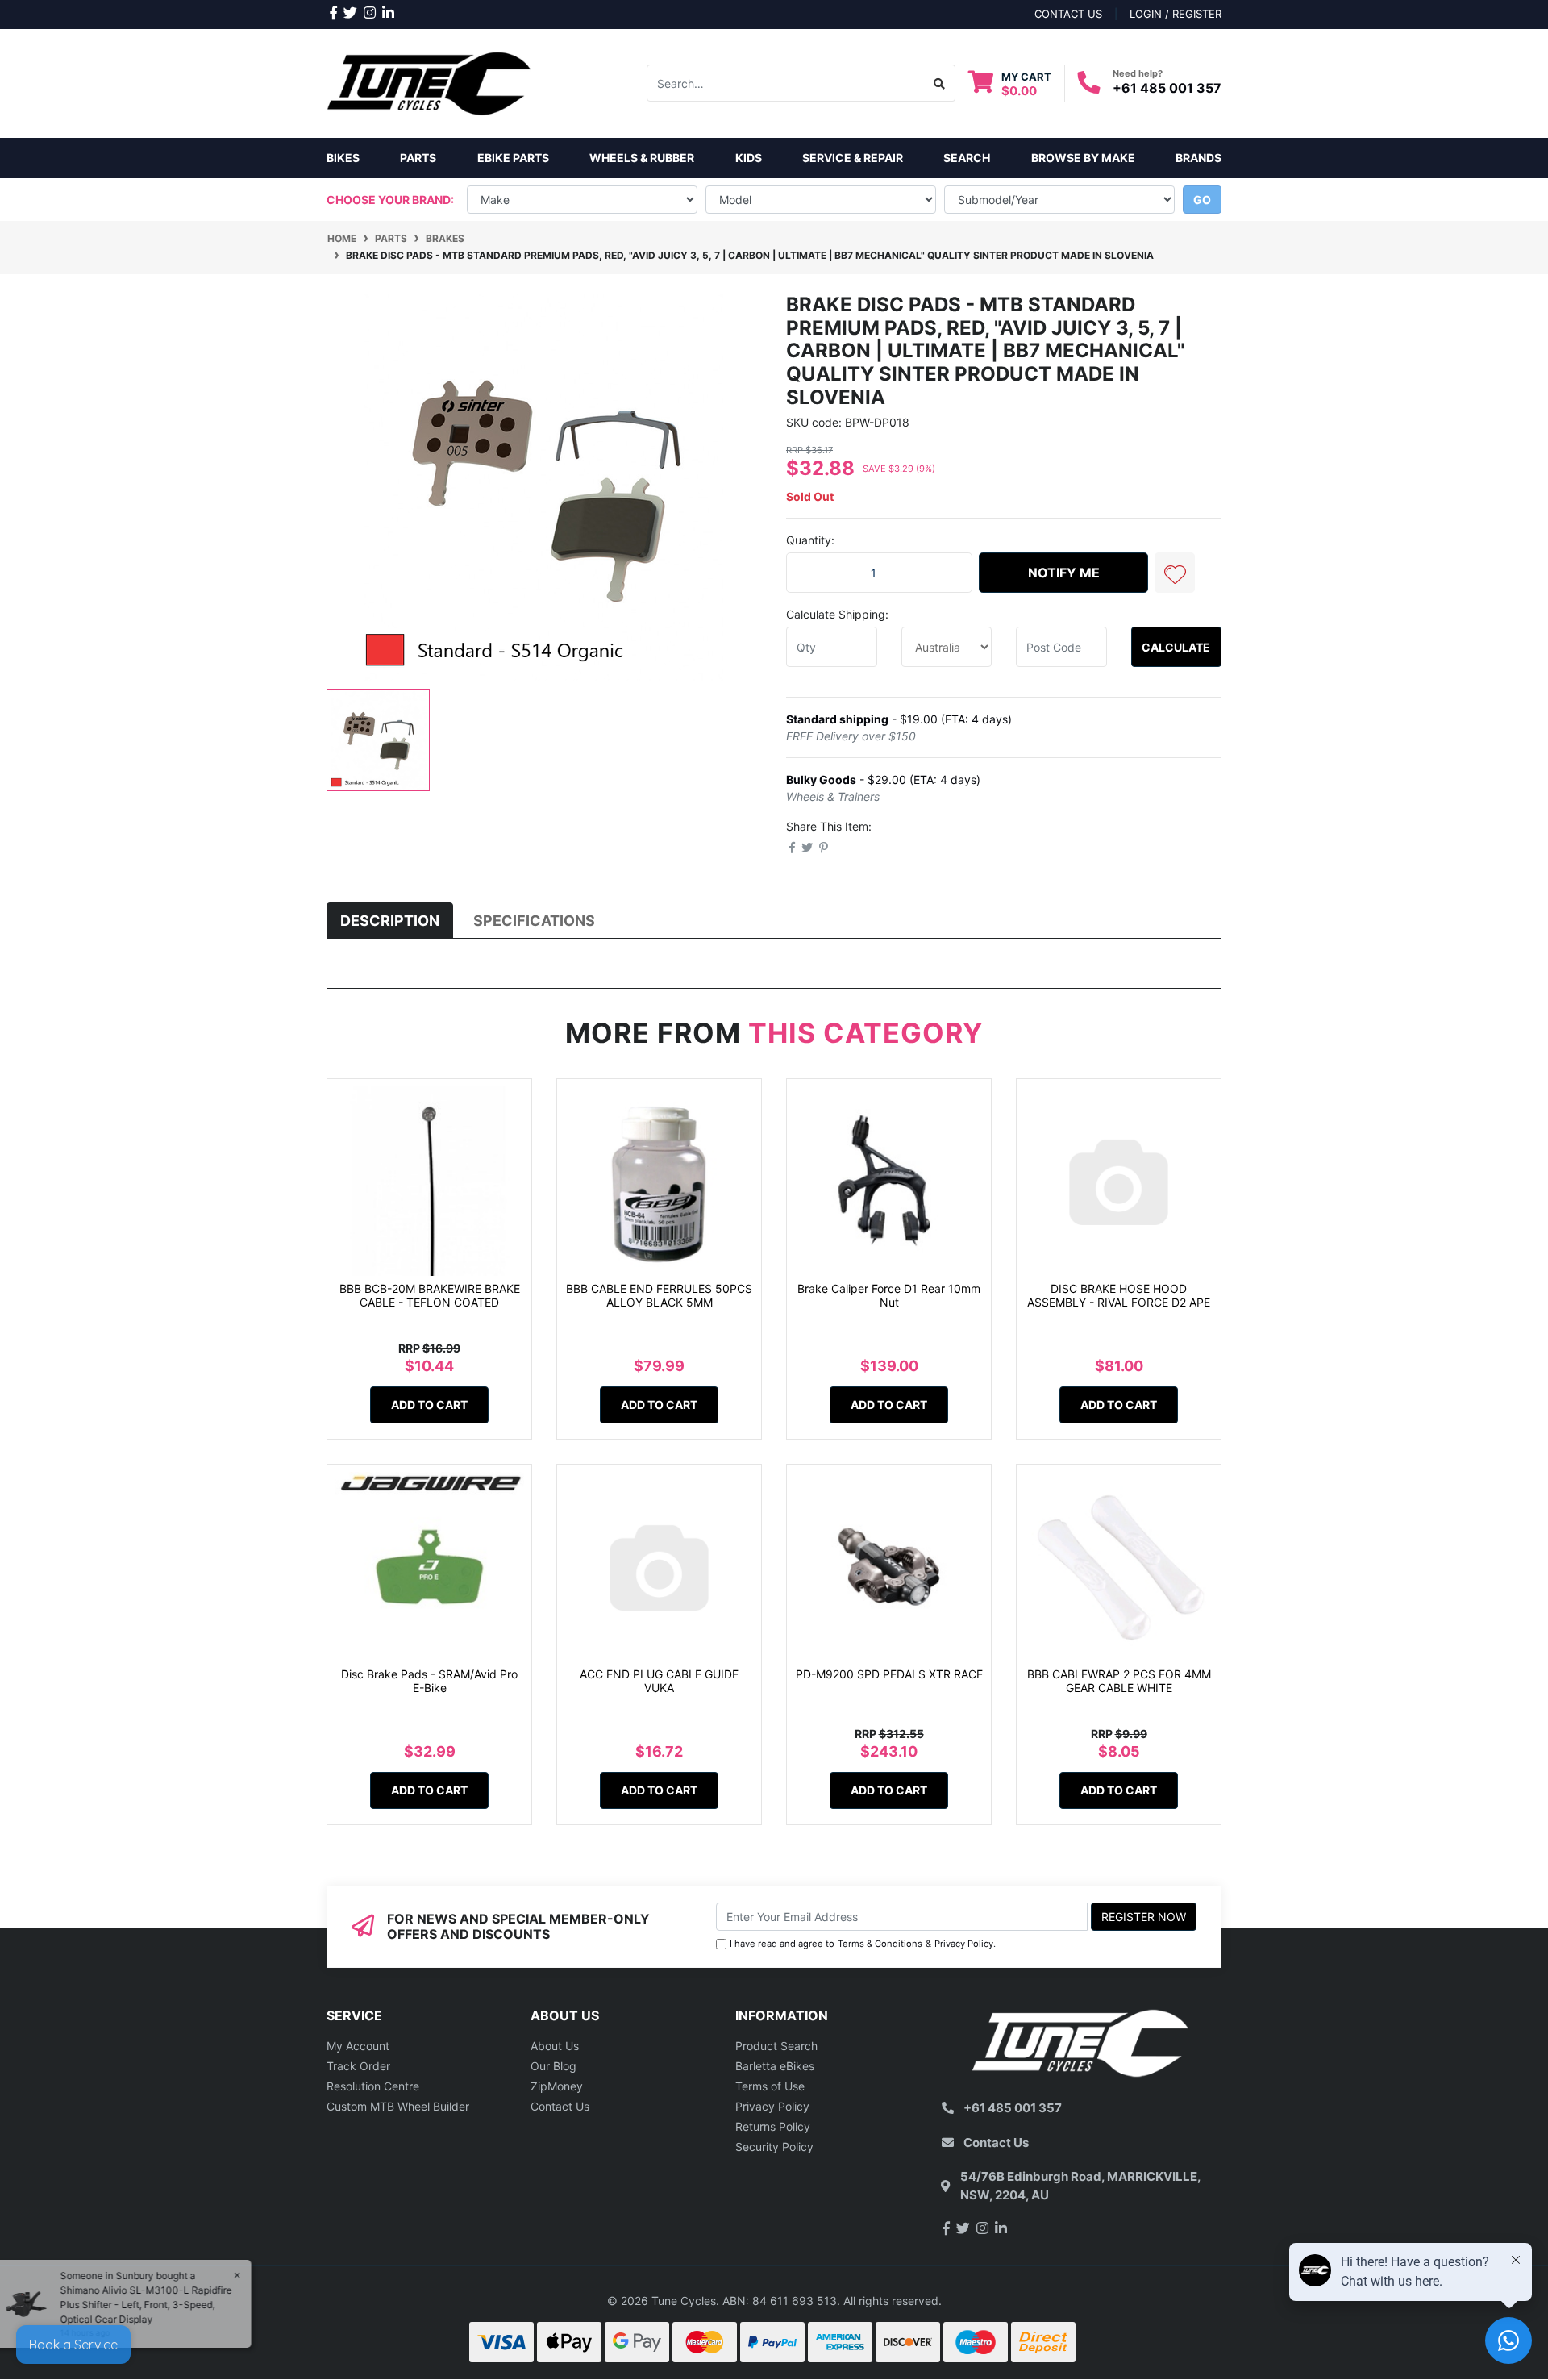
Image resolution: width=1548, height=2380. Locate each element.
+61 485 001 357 (1167, 88)
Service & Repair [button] (853, 158)
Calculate (1176, 647)
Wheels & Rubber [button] (642, 158)
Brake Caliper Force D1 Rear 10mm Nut (889, 1295)
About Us (555, 2046)
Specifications (534, 921)
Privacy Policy (964, 1944)
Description (390, 921)
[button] (1175, 573)
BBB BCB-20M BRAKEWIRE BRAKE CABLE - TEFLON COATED (430, 1295)
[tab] (390, 921)
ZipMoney (557, 2086)
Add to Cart (429, 1405)
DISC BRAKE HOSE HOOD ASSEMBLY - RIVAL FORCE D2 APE (1119, 1295)
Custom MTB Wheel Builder (398, 2106)
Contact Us (560, 2106)
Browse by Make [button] (1083, 158)
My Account (358, 2046)
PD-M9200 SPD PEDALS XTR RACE (889, 1674)
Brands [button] (1198, 158)
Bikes (343, 158)
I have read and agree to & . (863, 1944)
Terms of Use (770, 2086)
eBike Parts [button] (513, 158)
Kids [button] (749, 158)
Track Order (358, 2066)
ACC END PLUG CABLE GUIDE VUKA (659, 1681)
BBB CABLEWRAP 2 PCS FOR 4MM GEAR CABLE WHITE (1119, 1681)
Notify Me (1064, 573)
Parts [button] (418, 158)
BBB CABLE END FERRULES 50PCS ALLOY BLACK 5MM (659, 1295)
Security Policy (774, 2147)
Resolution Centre (373, 2086)
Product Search (776, 2046)
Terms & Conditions (880, 1944)
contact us (1068, 14)
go (1202, 200)
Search (967, 158)
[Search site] (940, 83)
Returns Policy (773, 2126)
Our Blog (553, 2066)
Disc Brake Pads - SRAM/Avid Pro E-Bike (429, 1681)
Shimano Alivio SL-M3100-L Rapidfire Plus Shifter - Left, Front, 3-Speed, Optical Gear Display (153, 2305)
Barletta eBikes (775, 2066)
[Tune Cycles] (429, 82)
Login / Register (1176, 14)
